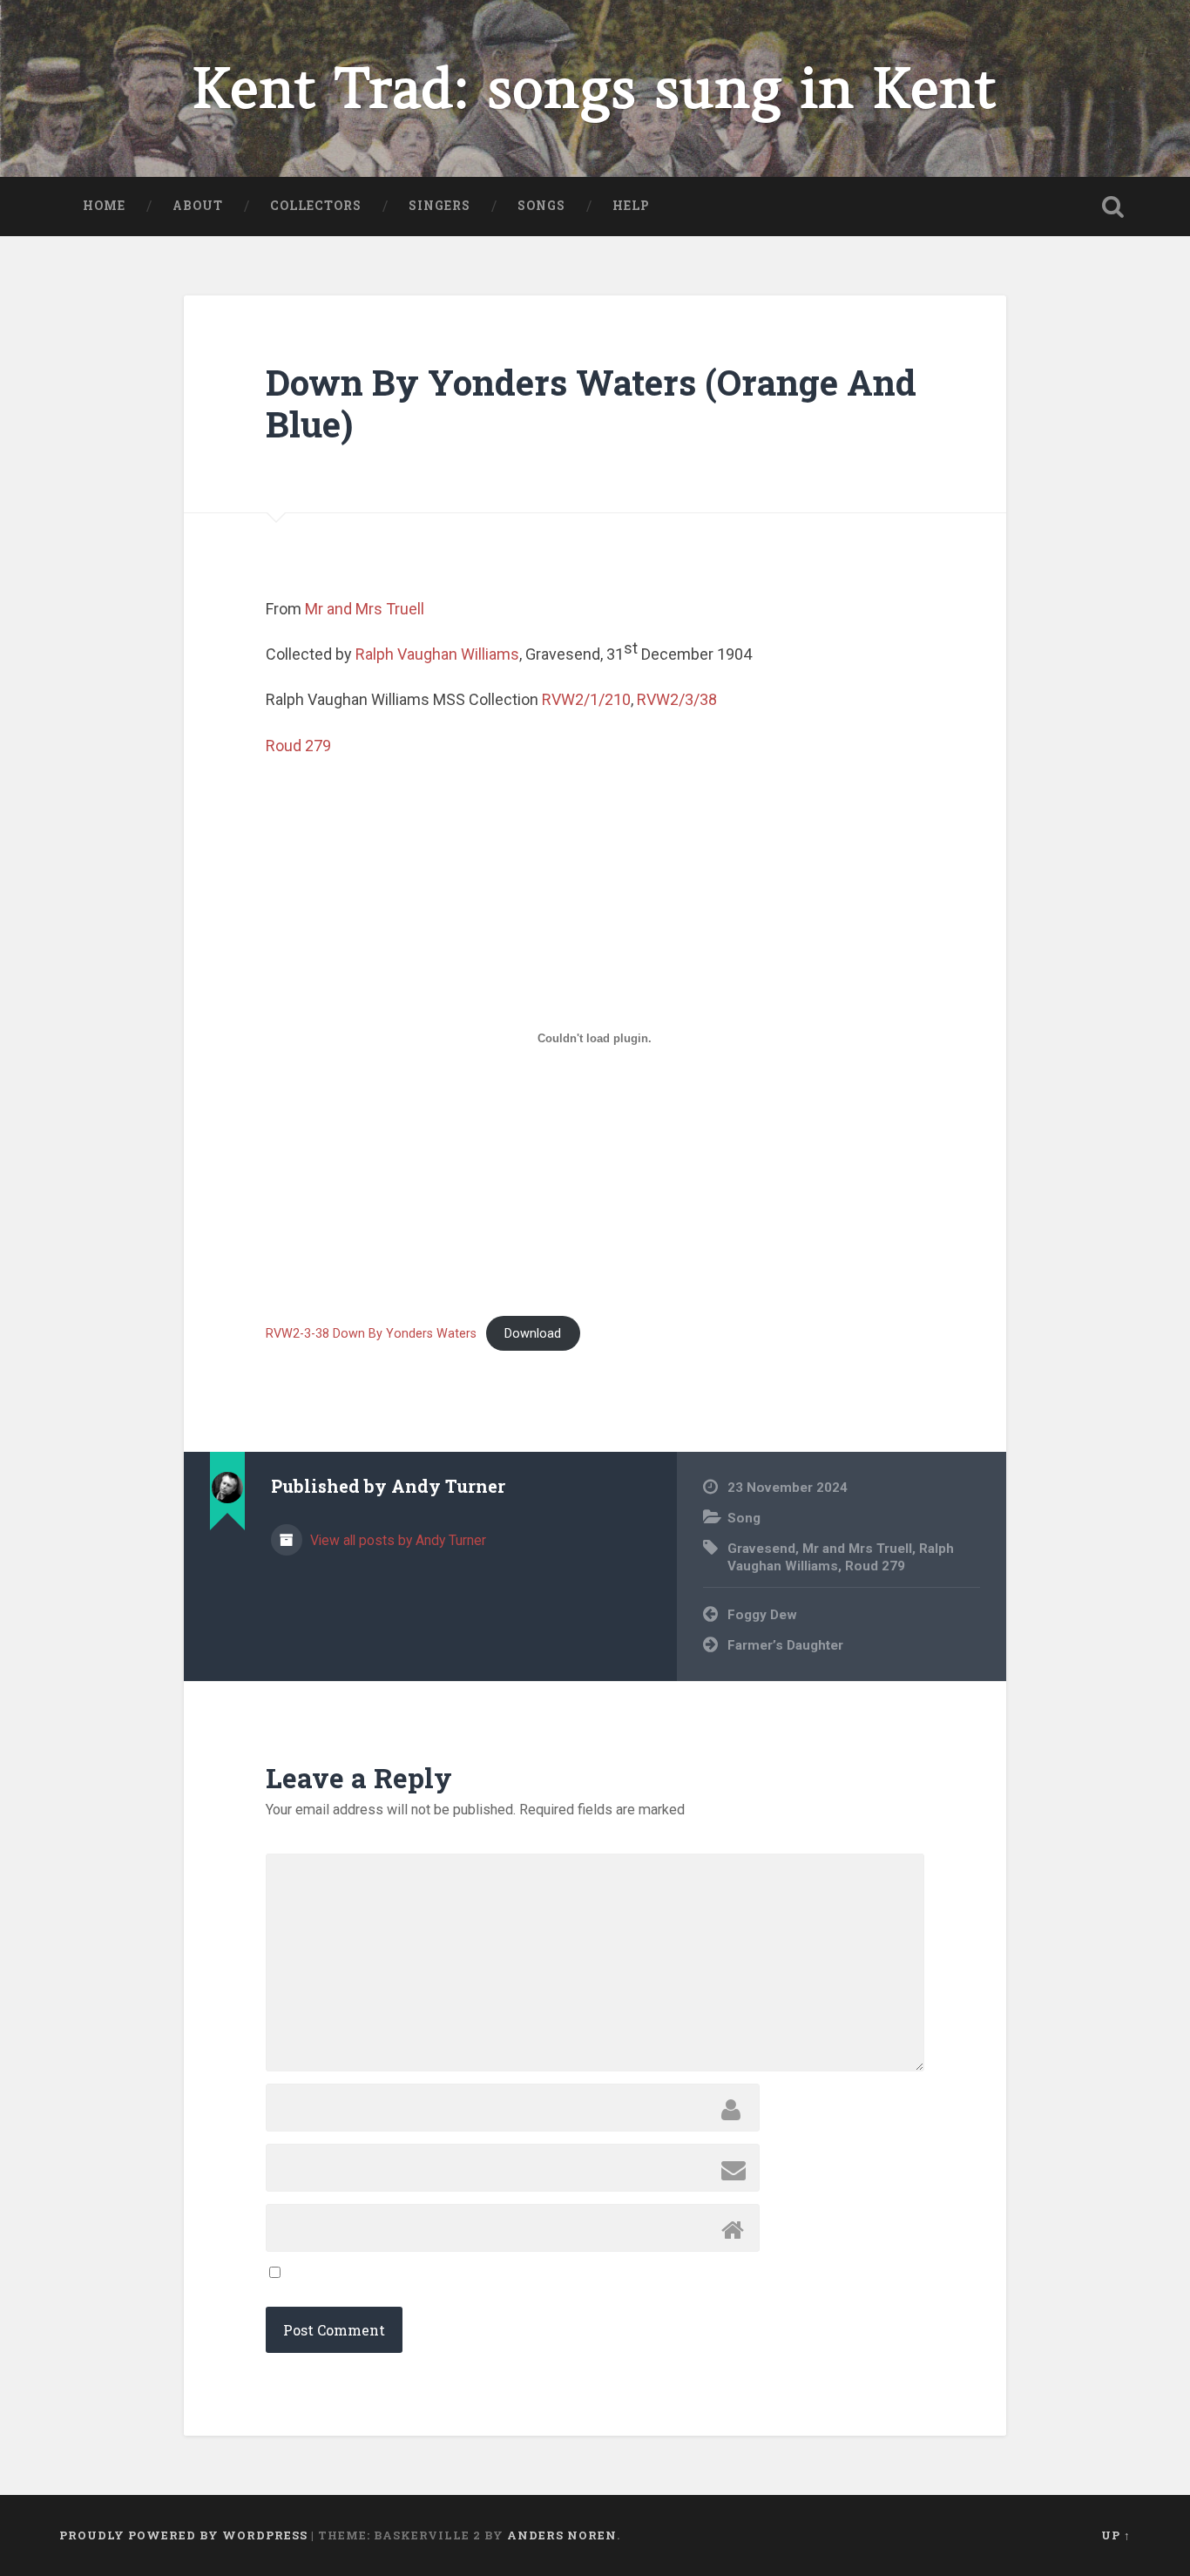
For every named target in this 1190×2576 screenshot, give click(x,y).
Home (104, 206)
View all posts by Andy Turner (396, 1540)
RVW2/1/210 (586, 699)
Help (631, 206)
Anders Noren (562, 2535)
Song (744, 1518)
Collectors (316, 206)
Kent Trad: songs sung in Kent (595, 88)
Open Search (1113, 207)
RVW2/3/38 (677, 699)
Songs (541, 206)
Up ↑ (1116, 2535)
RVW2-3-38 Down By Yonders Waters (371, 1334)
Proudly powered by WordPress (183, 2535)
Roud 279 (298, 746)
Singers (439, 206)
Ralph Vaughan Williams (437, 654)
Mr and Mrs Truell (365, 609)
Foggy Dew (762, 1615)
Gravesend (761, 1549)
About (198, 206)
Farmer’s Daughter (785, 1645)
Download (533, 1334)
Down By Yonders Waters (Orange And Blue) (591, 403)
